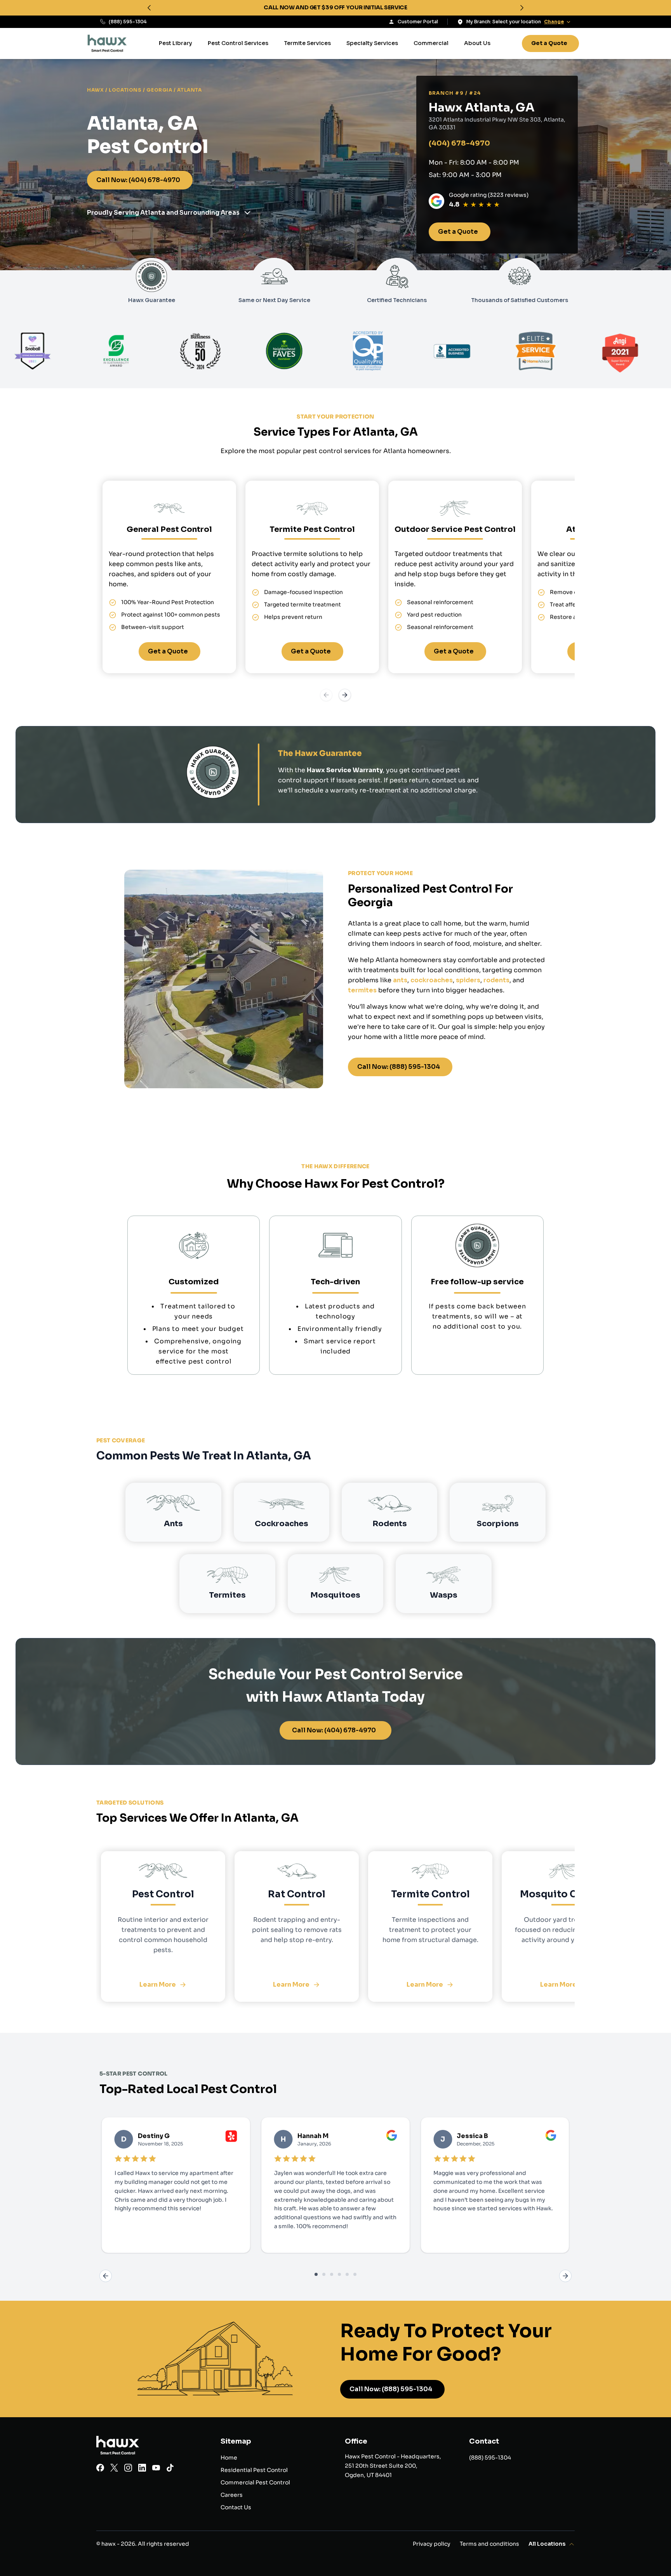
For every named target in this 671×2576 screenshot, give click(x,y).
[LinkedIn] (142, 2469)
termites (362, 990)
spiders (468, 980)
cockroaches (432, 980)
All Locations (547, 2544)
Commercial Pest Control (255, 2482)
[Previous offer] (149, 8)
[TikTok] (170, 2469)
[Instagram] (128, 2469)
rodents (496, 980)
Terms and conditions (489, 2544)
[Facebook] (100, 2469)
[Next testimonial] (565, 2276)
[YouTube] (156, 2469)
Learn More (158, 1985)
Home (229, 2458)
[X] (114, 2469)
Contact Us (236, 2507)
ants (400, 980)
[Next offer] (522, 8)
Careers (232, 2495)
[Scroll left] (326, 695)
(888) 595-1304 (128, 22)
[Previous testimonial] (106, 2276)
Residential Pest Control (254, 2470)
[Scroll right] (345, 695)
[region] (335, 8)
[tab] (316, 2274)
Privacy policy (432, 2544)
